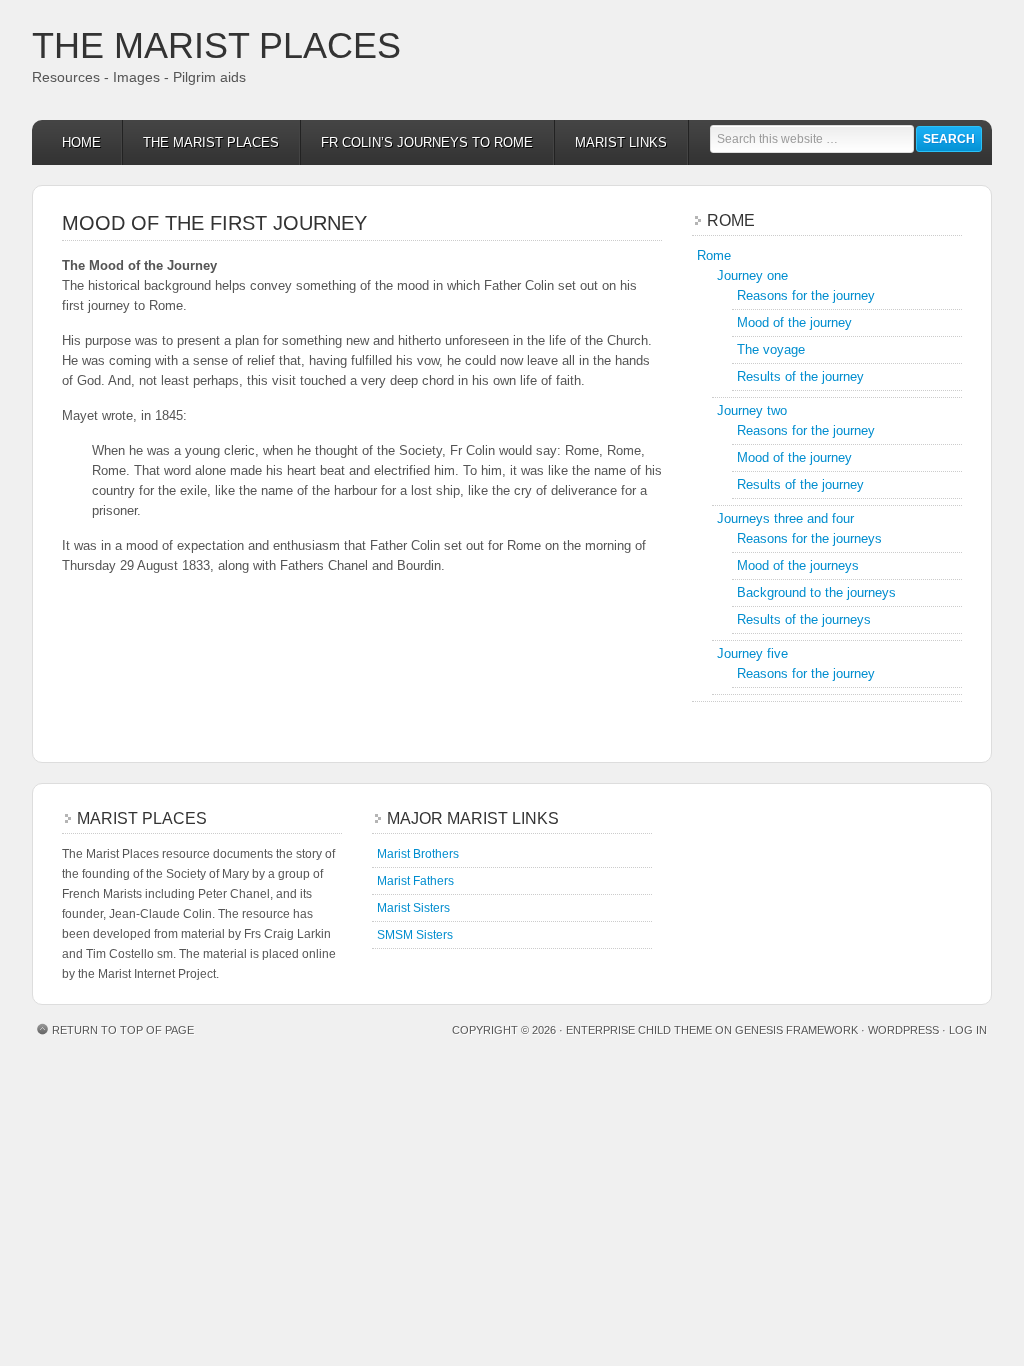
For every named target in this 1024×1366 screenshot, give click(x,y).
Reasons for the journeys (809, 538)
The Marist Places (216, 45)
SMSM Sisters (415, 935)
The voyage (771, 349)
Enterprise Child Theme (639, 1030)
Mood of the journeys (798, 565)
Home (81, 142)
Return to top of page (123, 1030)
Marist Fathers (415, 881)
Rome (714, 255)
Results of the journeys (804, 619)
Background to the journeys (816, 592)
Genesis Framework (796, 1030)
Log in (968, 1030)
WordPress (903, 1030)
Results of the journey (800, 376)
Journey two (752, 410)
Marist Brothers (418, 854)
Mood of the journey (794, 322)
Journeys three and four (785, 518)
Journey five (752, 653)
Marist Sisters (413, 908)
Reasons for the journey (806, 295)
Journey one (752, 275)
